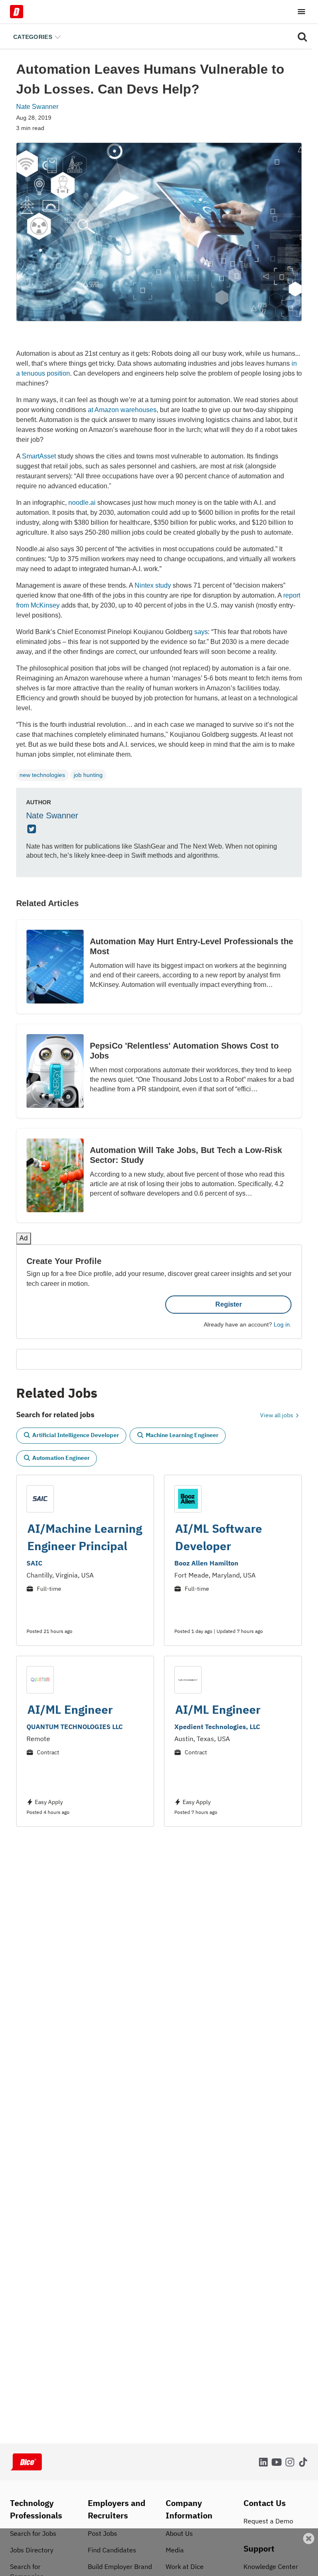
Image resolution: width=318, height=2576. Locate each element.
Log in (282, 1312)
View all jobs (277, 1403)
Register (229, 1292)
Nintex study (153, 585)
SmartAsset (39, 456)
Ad (298, 2570)
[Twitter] (33, 830)
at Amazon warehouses (122, 410)
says (201, 632)
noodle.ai (82, 503)
